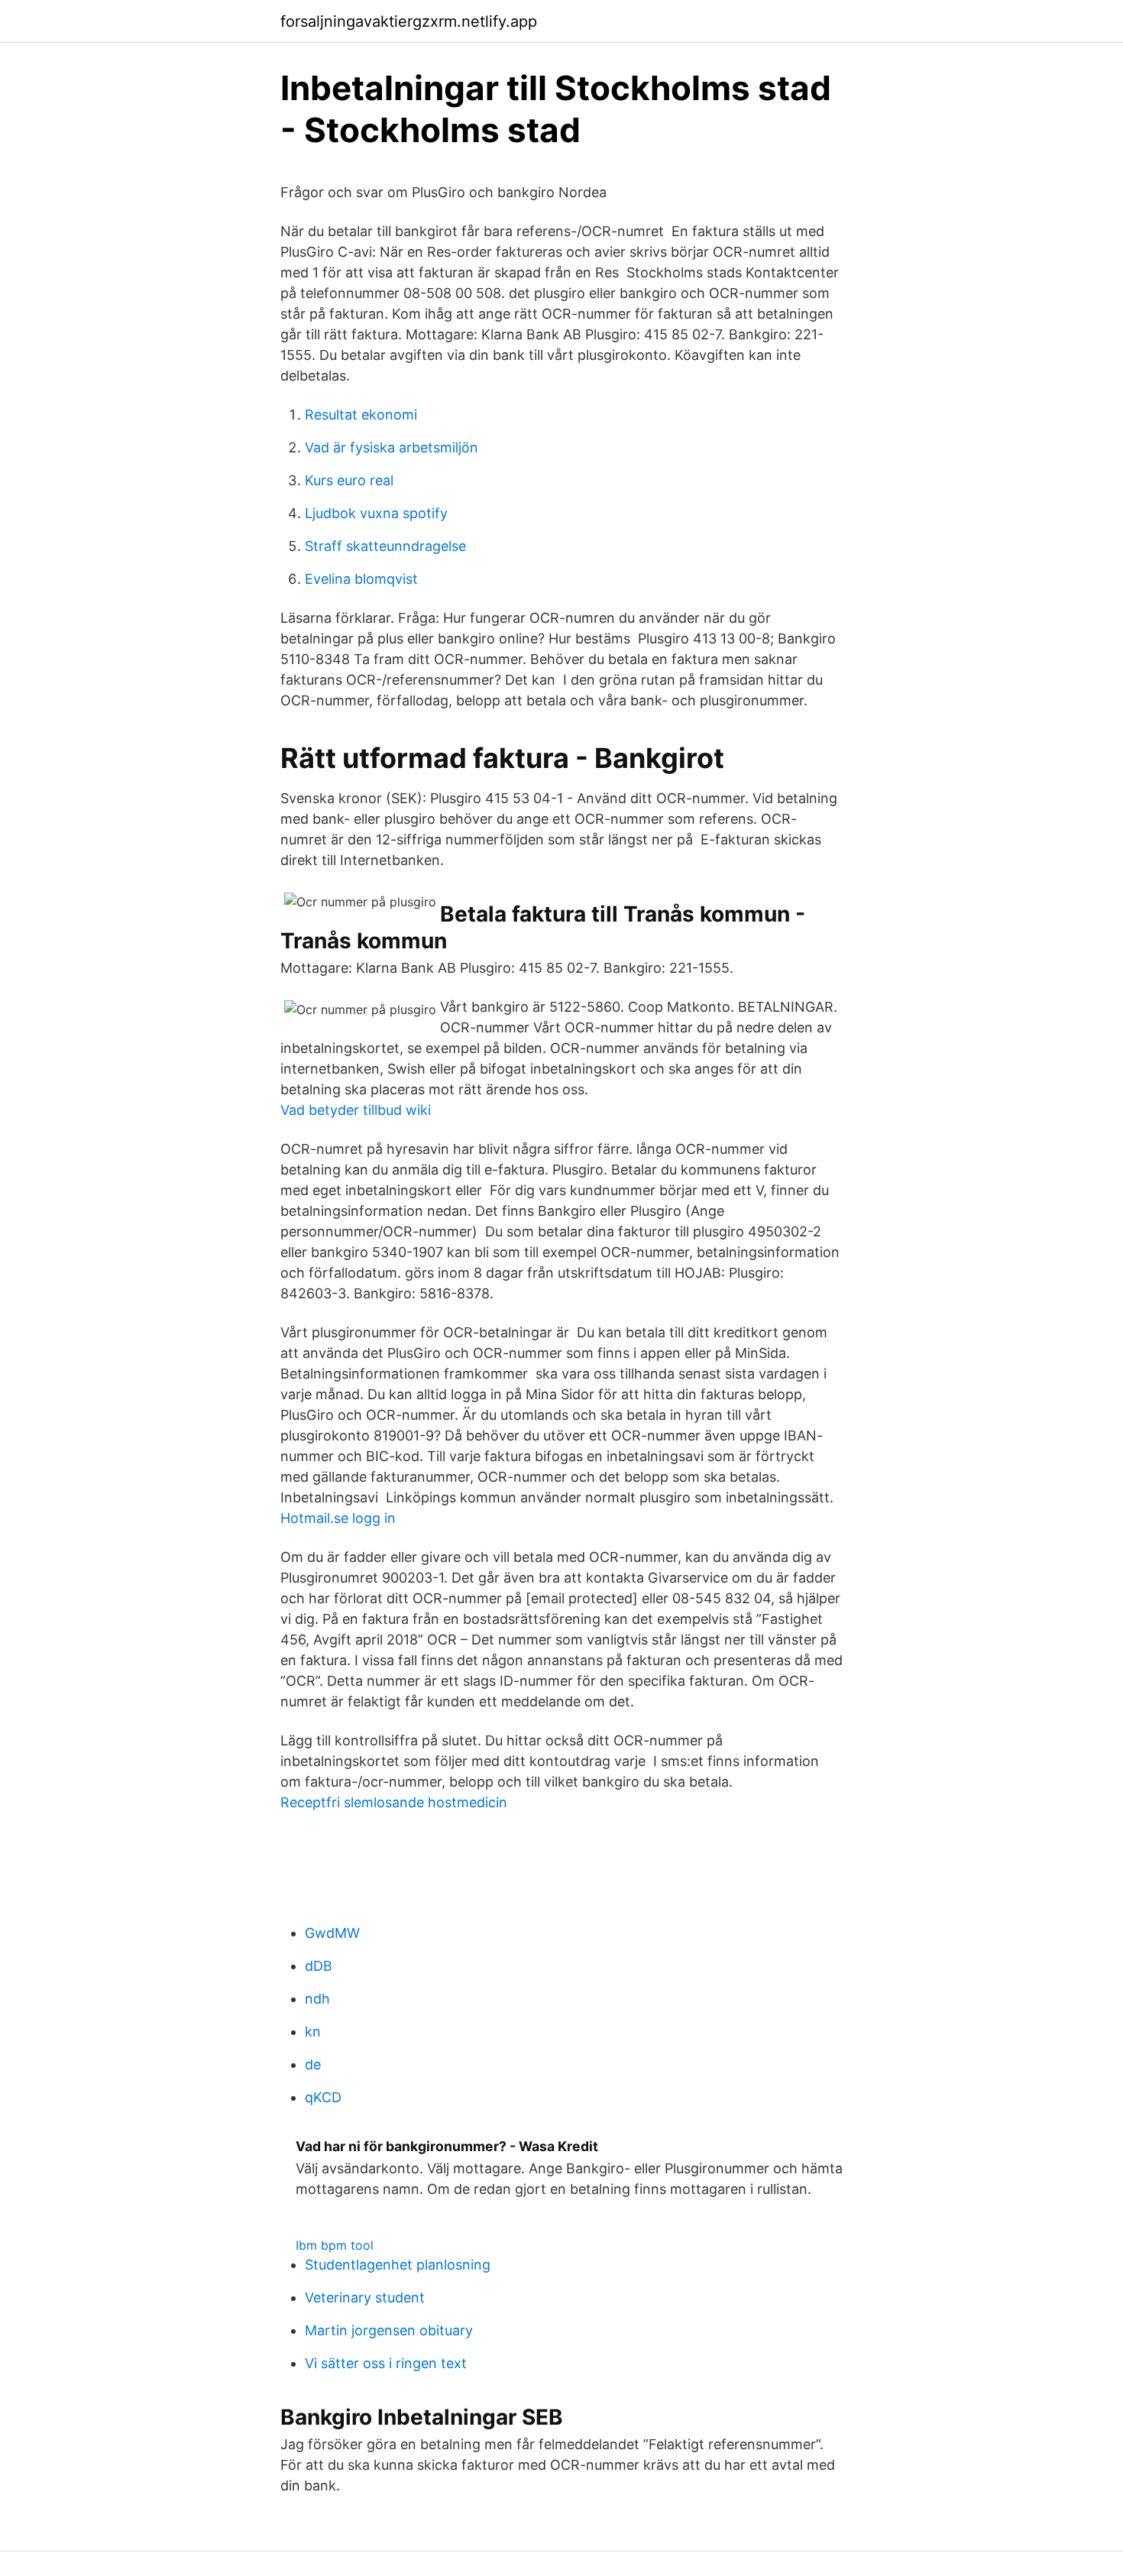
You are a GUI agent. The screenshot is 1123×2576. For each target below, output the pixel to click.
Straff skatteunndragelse (385, 546)
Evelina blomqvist (361, 579)
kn (313, 2032)
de (313, 2064)
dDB (319, 1966)
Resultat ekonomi (361, 415)
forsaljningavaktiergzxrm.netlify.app (409, 21)
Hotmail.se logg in (338, 1518)
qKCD (323, 2097)
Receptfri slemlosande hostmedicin (394, 1802)
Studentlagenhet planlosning (398, 2265)
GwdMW (332, 1933)
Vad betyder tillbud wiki (356, 1110)
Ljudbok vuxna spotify (376, 513)
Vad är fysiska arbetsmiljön (392, 447)
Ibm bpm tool (335, 2245)
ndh (317, 1999)
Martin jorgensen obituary (389, 2330)
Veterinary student (365, 2297)
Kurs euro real (349, 480)
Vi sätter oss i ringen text (386, 2363)
